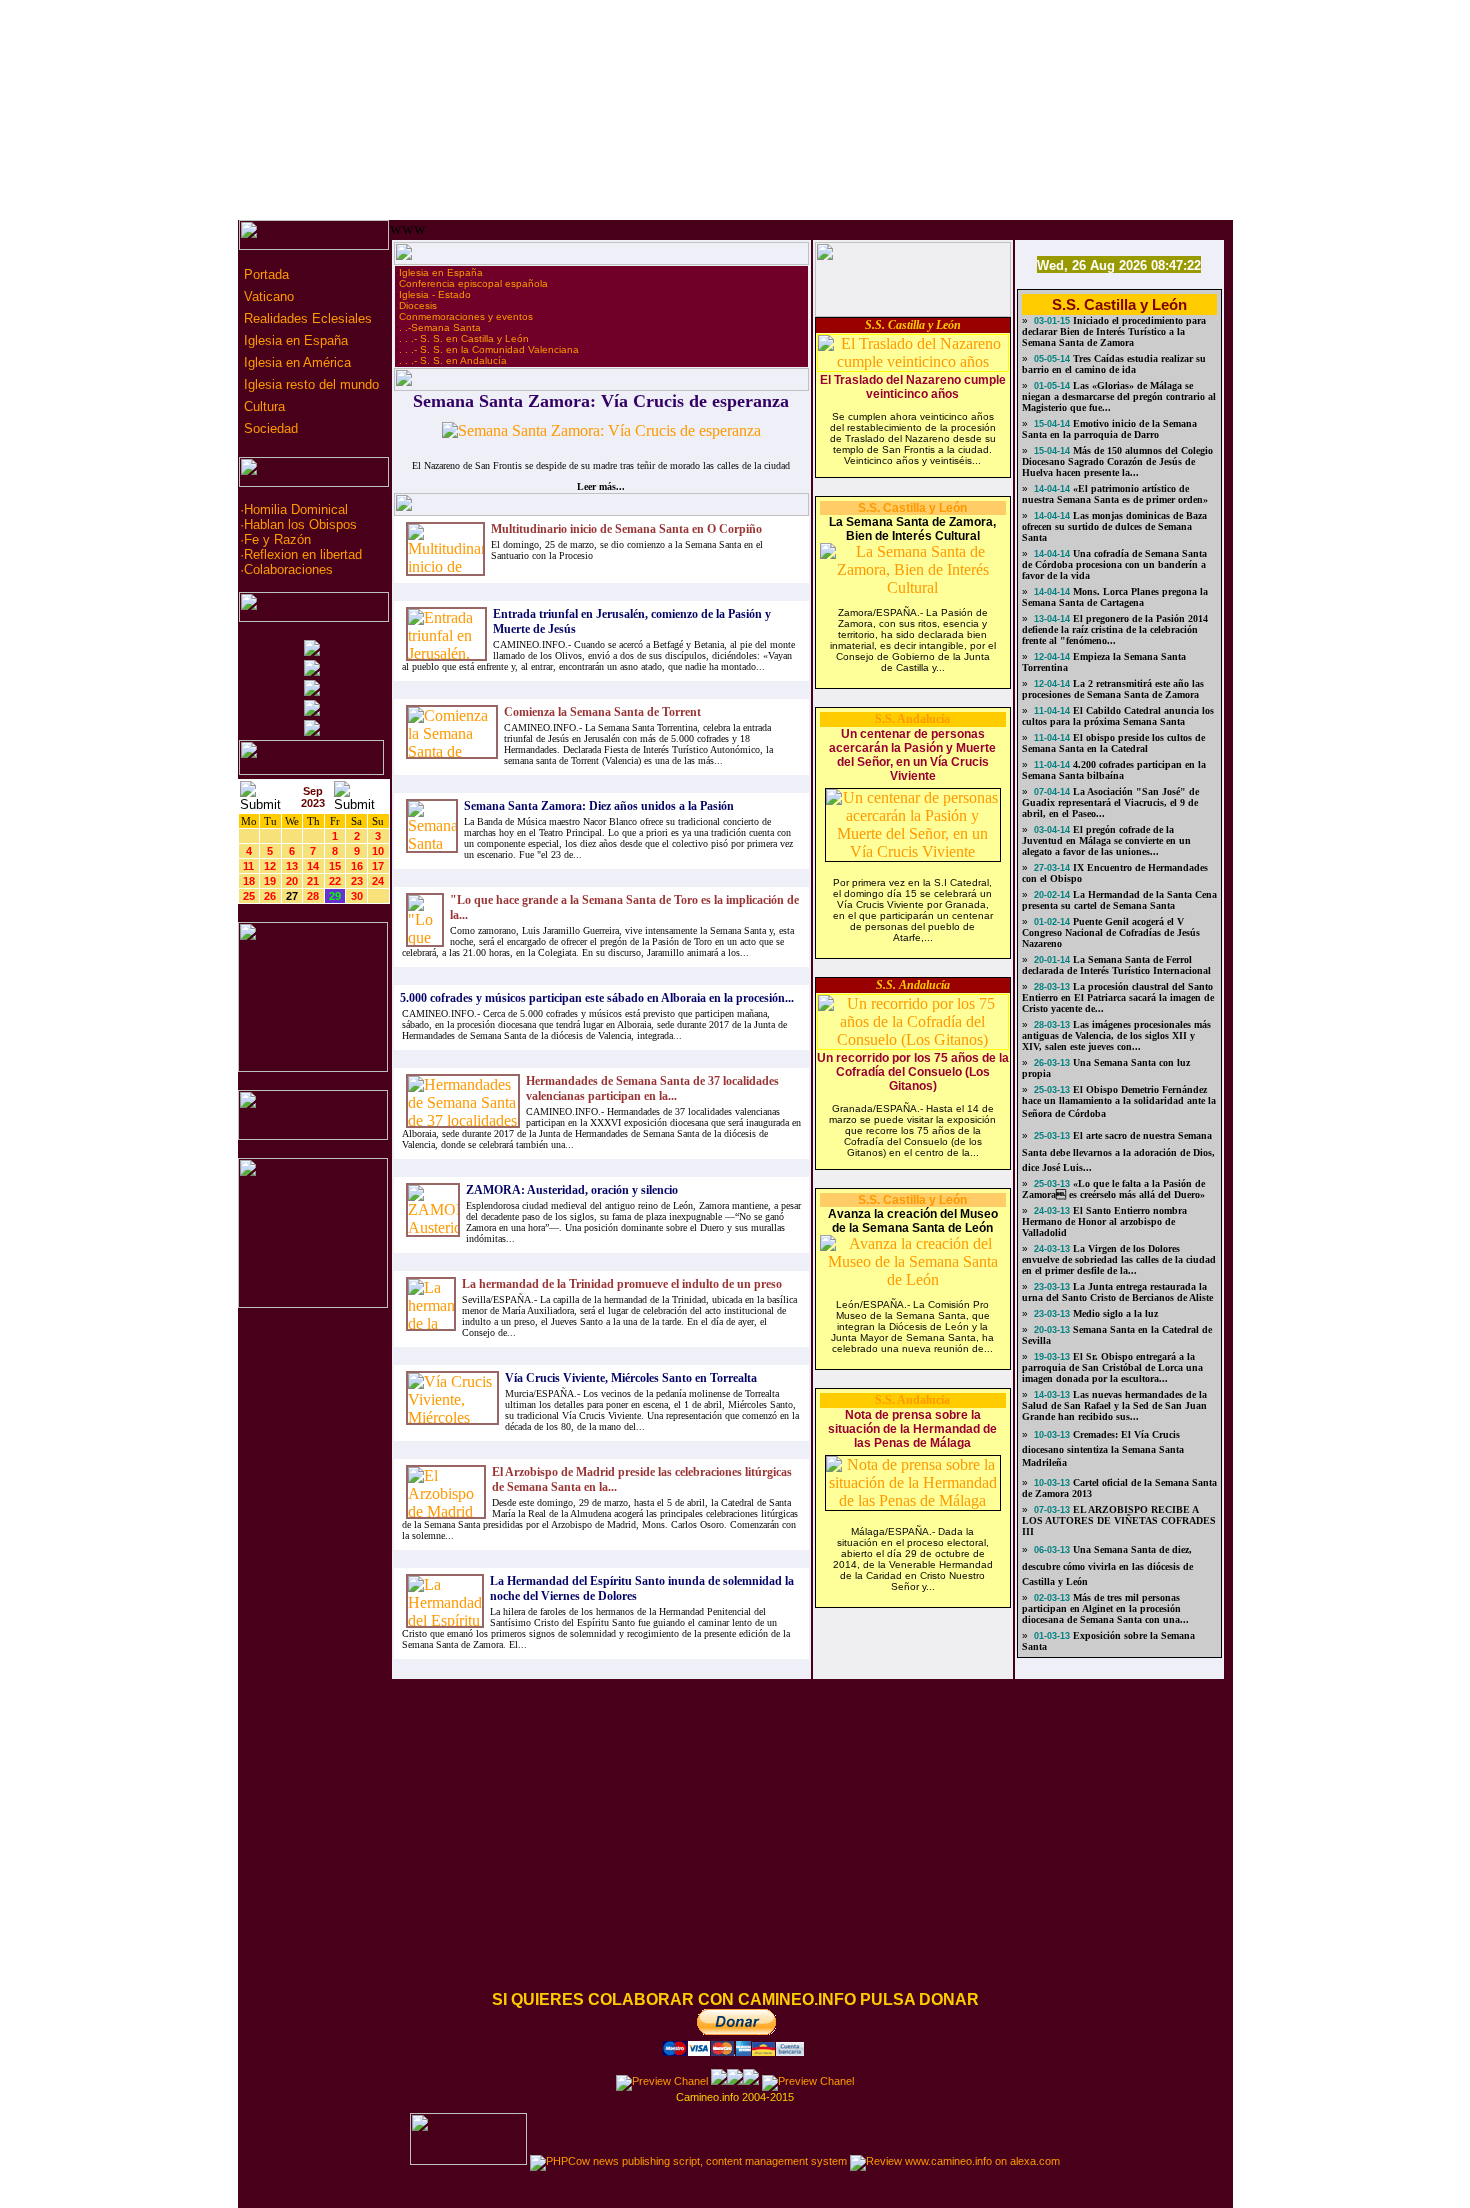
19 (270, 881)
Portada (264, 274)
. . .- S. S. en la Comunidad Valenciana (489, 349)
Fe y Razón (277, 539)
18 (249, 881)
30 (357, 896)
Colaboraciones (288, 569)
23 (357, 881)
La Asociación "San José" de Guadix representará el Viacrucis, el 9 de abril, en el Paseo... (1110, 802)
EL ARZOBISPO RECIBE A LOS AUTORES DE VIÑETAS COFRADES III (1119, 1520)
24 (378, 881)
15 (335, 866)
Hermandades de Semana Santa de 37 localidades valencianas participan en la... (652, 1088)
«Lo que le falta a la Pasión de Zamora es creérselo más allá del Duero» (1113, 1189)
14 (313, 866)
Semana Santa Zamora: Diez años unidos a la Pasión (599, 806)
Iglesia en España (294, 340)
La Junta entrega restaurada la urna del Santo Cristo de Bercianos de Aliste (1117, 1292)
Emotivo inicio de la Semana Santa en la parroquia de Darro (1109, 429)
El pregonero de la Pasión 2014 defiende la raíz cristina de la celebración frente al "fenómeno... (1115, 629)
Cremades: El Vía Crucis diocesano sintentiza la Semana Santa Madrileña (1103, 1448)
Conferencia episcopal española (473, 283)
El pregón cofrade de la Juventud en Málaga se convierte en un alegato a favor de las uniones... (1106, 840)
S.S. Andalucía (912, 719)
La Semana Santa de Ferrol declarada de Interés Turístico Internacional (1116, 965)
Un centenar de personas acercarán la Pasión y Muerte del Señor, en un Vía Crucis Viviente (912, 755)
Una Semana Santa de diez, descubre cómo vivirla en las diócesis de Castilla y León (1107, 1565)
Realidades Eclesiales (306, 318)
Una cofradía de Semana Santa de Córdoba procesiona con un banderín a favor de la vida (1114, 564)
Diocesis (418, 305)
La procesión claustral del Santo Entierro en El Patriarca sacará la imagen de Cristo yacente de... (1118, 997)
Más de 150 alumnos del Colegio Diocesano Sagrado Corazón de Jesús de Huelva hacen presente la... (1117, 461)
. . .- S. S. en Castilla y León (464, 338)
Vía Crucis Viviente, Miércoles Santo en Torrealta (631, 1378)
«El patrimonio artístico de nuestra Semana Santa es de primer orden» (1115, 494)
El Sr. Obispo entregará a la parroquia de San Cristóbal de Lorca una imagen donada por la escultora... (1112, 1367)
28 (313, 896)
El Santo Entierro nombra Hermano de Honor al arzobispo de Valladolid (1104, 1221)
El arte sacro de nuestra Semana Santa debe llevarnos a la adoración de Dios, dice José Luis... (1118, 1151)
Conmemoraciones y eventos (466, 316)
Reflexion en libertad (303, 554)
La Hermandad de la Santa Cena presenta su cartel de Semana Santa (1119, 900)
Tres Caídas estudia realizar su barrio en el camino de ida (1114, 364)
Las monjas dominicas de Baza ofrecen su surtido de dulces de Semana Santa (1114, 526)
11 (248, 866)
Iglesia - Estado (435, 294)
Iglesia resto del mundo (309, 384)
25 (249, 896)
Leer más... (601, 486)
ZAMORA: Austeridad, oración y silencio (572, 1190)
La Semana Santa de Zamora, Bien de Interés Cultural (912, 529)
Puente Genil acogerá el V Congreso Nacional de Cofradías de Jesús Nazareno (1111, 932)
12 (270, 866)
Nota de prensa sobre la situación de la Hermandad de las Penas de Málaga (912, 1429)
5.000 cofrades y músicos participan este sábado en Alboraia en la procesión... (597, 998)
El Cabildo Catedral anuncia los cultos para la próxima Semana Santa (1118, 716)
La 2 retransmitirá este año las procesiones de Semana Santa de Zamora (1113, 689)
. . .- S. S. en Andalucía (453, 360)
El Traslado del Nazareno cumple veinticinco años (913, 387)
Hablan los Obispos (300, 524)
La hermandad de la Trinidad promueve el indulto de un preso (622, 1284)
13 (292, 866)
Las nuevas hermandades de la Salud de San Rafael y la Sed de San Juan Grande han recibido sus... (1114, 1405)
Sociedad (269, 428)
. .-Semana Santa (440, 327)
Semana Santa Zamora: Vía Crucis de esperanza (601, 401)
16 (357, 866)
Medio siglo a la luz (1114, 1313)
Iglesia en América (295, 362)
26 (270, 896)
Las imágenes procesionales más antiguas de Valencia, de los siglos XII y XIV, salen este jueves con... (1116, 1035)
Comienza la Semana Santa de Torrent (602, 712)
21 (313, 881)
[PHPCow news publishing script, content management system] (688, 2161)
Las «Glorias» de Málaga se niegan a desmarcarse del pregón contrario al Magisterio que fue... (1119, 396)
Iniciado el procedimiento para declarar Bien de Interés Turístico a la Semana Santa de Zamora (1114, 331)
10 (378, 851)
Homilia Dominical (296, 509)
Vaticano (267, 296)
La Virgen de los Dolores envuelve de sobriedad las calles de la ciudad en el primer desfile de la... (1119, 1259)
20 (292, 881)
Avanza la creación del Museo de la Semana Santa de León (913, 1221)
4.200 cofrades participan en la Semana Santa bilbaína (1114, 770)
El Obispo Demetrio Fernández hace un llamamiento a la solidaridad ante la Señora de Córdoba (1119, 1101)
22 (335, 881)
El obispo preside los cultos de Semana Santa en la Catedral (1113, 743)
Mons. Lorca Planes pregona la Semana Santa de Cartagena (1115, 597)
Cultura (262, 406)
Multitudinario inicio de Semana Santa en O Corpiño (626, 529)
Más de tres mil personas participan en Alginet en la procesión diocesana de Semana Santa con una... (1105, 1608)
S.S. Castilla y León (913, 325)
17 (378, 866)
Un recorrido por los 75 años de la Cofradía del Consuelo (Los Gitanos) (913, 1072)
